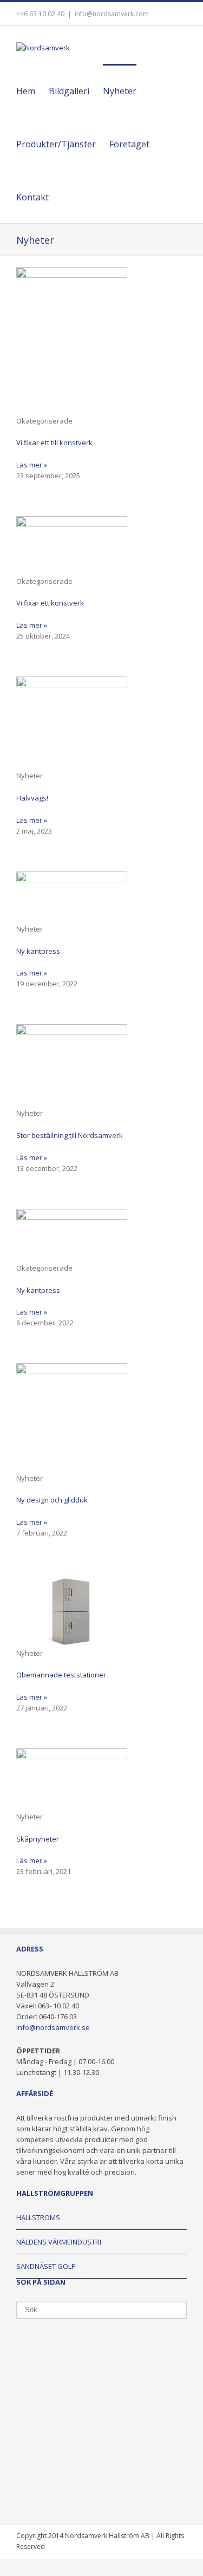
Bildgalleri (69, 91)
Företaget (129, 144)
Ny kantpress (38, 951)
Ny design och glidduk (52, 1500)
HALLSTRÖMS (38, 2217)
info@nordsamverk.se (53, 2027)
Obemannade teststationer (61, 1675)
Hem (26, 91)
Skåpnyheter (38, 1839)
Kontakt (32, 197)
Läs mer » (32, 465)
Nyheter (120, 91)
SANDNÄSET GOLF (45, 2266)
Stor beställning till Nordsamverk (70, 1135)
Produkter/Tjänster (56, 144)
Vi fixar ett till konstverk (54, 443)
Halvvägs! (32, 798)
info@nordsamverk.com (112, 14)
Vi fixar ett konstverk (50, 603)
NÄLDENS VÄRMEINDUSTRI (59, 2242)
